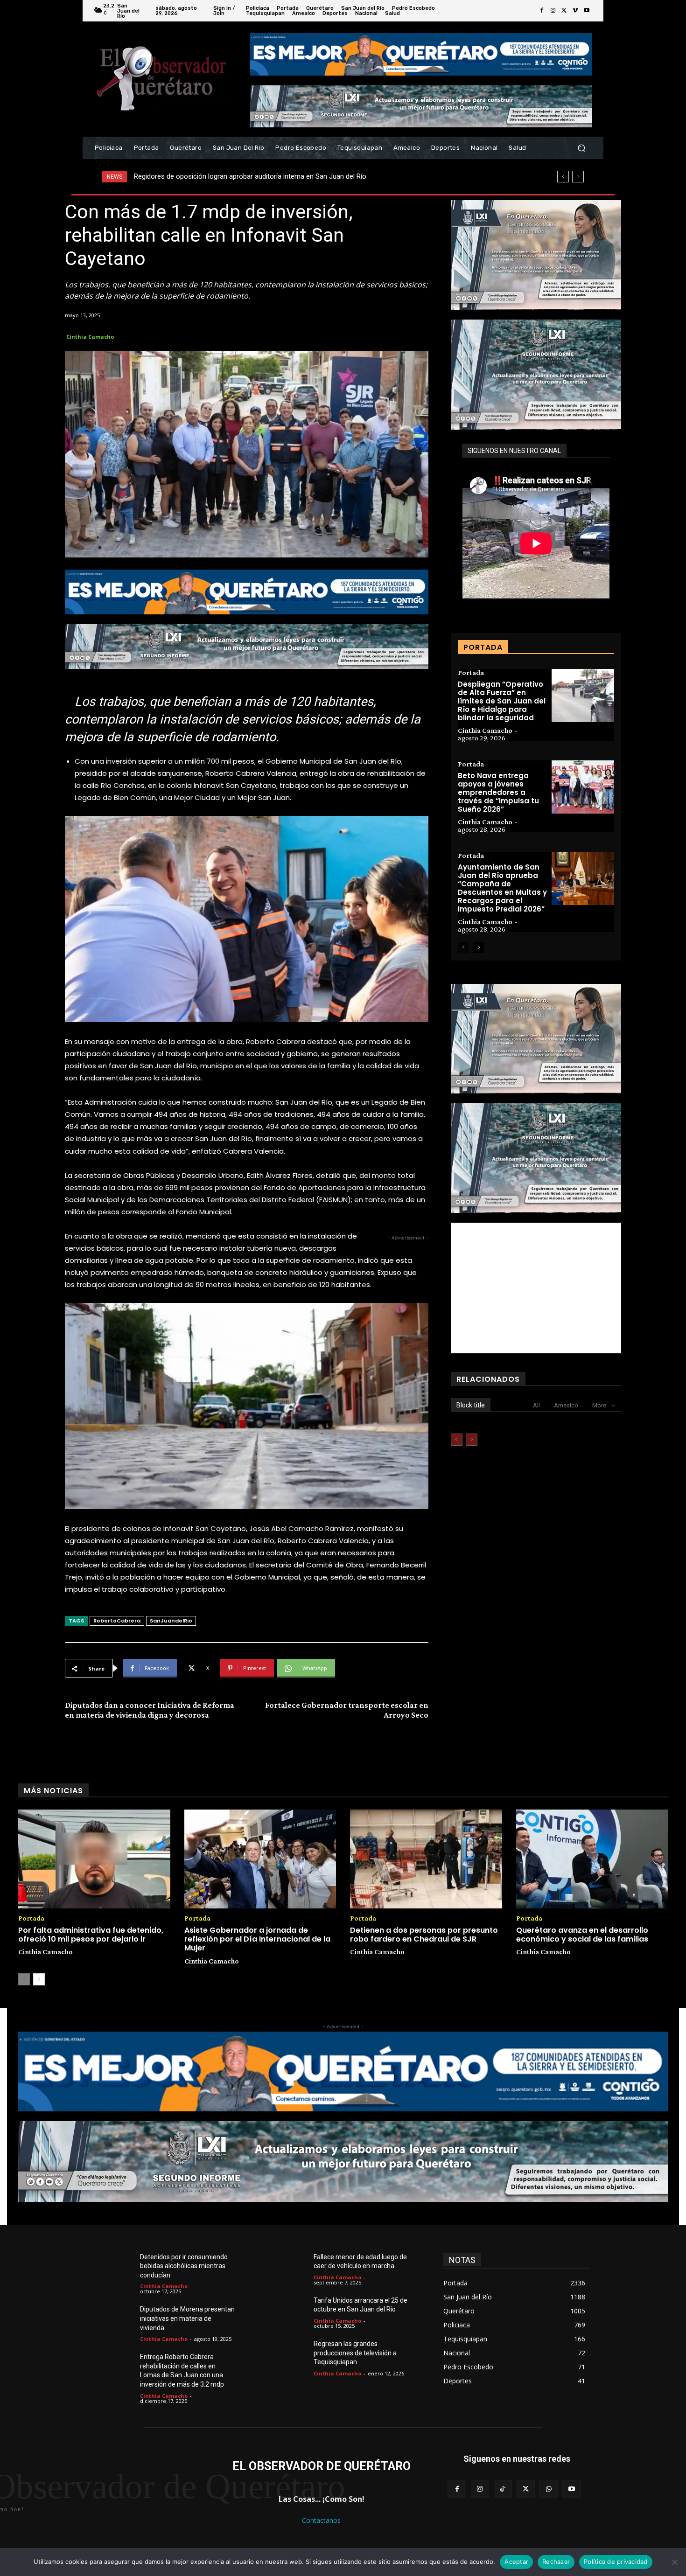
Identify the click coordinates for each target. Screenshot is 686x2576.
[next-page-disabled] (472, 1440)
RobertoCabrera (117, 1621)
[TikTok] (503, 2489)
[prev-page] (464, 947)
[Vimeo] (575, 11)
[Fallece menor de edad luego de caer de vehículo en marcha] (292, 2268)
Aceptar (516, 2562)
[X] (564, 11)
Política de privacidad (616, 2562)
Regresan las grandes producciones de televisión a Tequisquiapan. (355, 2353)
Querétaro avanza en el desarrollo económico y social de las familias (582, 1935)
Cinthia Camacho (90, 337)
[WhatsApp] (549, 2489)
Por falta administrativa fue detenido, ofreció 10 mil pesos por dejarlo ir (91, 1935)
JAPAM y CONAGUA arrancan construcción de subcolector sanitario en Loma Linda (262, 176)
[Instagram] (553, 11)
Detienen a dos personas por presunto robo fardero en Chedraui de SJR (424, 1935)
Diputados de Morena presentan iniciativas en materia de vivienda (187, 2318)
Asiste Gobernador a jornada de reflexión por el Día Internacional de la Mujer (257, 1939)
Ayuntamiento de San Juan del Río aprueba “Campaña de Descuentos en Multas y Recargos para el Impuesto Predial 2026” (502, 888)
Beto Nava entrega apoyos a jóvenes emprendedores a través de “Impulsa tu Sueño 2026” (498, 792)
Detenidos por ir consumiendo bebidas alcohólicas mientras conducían (184, 2266)
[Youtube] (587, 11)
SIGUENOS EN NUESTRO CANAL (514, 451)
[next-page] (479, 947)
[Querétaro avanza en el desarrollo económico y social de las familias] (592, 1859)
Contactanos (321, 2520)
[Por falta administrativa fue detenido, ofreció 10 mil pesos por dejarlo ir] (94, 1859)
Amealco (566, 1405)
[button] (581, 148)
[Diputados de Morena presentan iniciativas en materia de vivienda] (118, 2320)
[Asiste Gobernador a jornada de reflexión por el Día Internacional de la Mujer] (260, 1859)
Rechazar (556, 2562)
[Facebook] (542, 11)
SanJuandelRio (171, 1621)
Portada (471, 673)
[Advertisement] (536, 1288)
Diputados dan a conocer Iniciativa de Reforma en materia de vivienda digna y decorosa (150, 1710)
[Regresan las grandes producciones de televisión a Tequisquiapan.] (292, 2355)
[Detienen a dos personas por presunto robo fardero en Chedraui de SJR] (426, 1859)
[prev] (563, 177)
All (536, 1405)
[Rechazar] (674, 2562)
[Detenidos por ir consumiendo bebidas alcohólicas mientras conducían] (118, 2268)
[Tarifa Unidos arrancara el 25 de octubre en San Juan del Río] (292, 2311)
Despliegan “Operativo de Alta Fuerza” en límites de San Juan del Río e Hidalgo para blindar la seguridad (502, 701)
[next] (578, 177)
